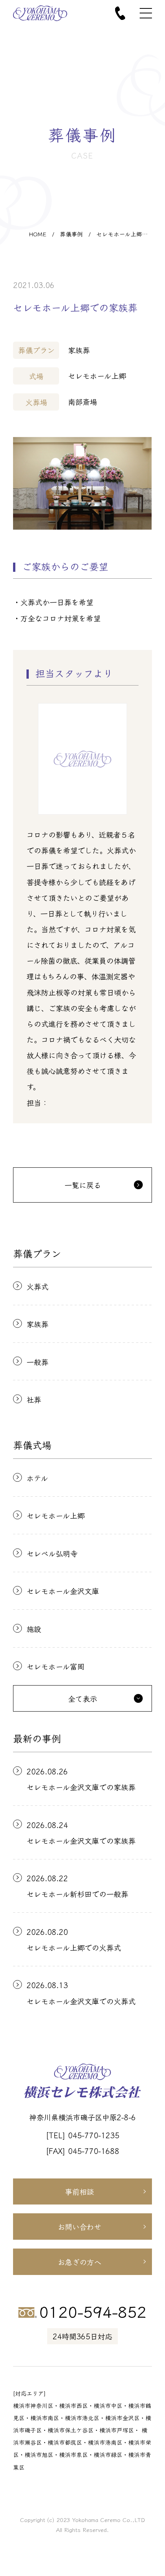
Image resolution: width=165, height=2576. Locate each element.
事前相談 (79, 2191)
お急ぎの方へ (79, 2262)
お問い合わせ (79, 2227)
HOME (38, 234)
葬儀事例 (71, 234)
